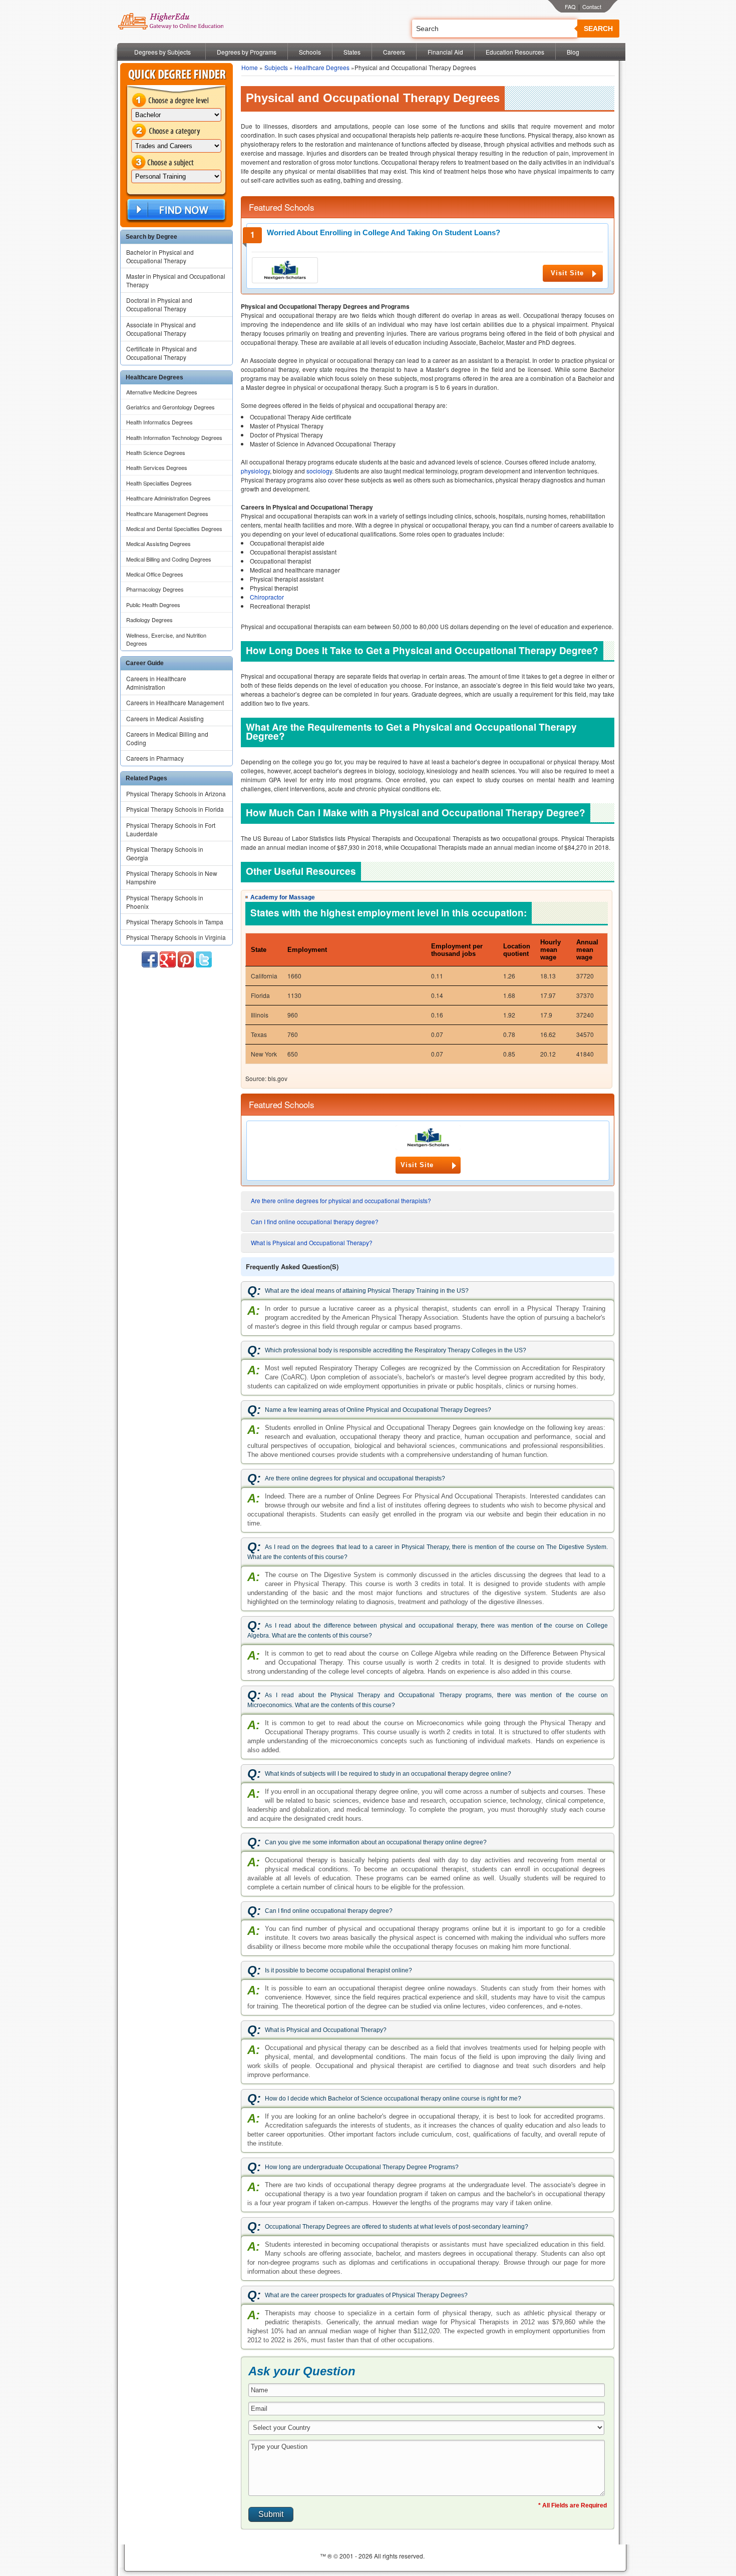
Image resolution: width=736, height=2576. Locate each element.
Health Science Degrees (156, 452)
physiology (255, 471)
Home (250, 67)
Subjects (276, 67)
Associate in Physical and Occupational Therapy (161, 329)
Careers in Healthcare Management (175, 702)
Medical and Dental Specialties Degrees (174, 529)
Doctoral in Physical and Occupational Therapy (159, 304)
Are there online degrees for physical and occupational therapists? (341, 1200)
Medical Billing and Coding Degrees (169, 559)
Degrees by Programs (247, 52)
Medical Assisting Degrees (158, 544)
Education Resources (515, 52)
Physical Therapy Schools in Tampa (175, 922)
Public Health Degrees (153, 605)
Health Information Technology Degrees (174, 437)
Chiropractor (267, 597)
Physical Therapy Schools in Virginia (176, 937)
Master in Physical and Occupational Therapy (176, 280)
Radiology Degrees (149, 620)
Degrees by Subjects (162, 52)
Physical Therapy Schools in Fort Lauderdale (171, 829)
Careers (394, 52)
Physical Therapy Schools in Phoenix (165, 902)
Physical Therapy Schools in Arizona (176, 794)
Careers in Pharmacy (155, 758)
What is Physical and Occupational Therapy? (312, 1242)
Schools (310, 52)
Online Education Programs (170, 22)
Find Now (175, 210)
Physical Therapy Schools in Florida (175, 809)
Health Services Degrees (157, 467)
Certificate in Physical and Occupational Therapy (161, 353)
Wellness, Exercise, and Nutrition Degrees (166, 639)
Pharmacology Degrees (155, 589)
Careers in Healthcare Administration (156, 683)
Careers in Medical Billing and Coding (167, 738)
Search (598, 29)
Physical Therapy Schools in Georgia (165, 853)
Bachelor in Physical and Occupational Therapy (160, 256)
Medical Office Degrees (155, 574)
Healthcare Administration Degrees (168, 498)
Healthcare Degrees (322, 67)
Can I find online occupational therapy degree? (315, 1221)
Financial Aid (445, 52)
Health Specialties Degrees (159, 483)
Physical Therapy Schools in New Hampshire (172, 877)
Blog (573, 52)
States (352, 52)
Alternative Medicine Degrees (162, 392)
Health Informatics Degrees (159, 422)
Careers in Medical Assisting (165, 718)
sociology (319, 471)
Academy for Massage (283, 897)
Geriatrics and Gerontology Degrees (170, 407)
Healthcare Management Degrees (167, 513)
